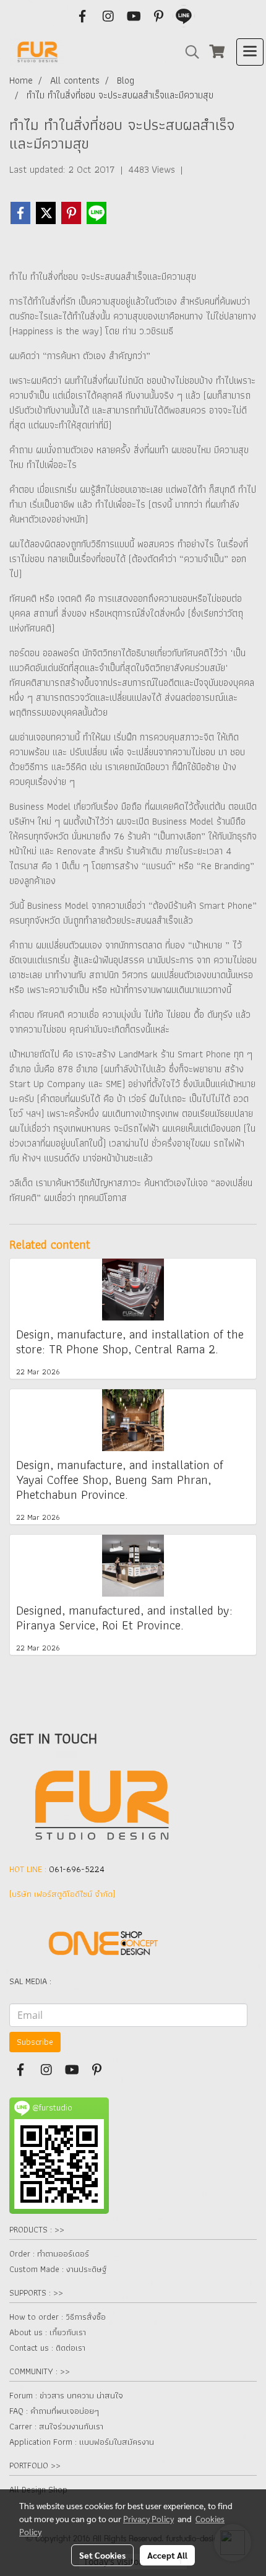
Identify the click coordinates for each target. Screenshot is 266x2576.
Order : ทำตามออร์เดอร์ (49, 2253)
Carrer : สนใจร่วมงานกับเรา (56, 2426)
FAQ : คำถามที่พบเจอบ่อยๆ (54, 2411)
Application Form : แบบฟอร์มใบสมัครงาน (82, 2442)
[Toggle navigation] (250, 52)
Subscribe (35, 2042)
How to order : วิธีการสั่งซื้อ (58, 2317)
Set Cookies (102, 2555)
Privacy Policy (148, 2518)
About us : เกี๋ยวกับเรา (48, 2332)
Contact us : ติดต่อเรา (47, 2348)
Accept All (167, 2555)
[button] (188, 52)
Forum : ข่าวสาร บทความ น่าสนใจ (66, 2395)
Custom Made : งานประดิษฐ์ (58, 2269)
